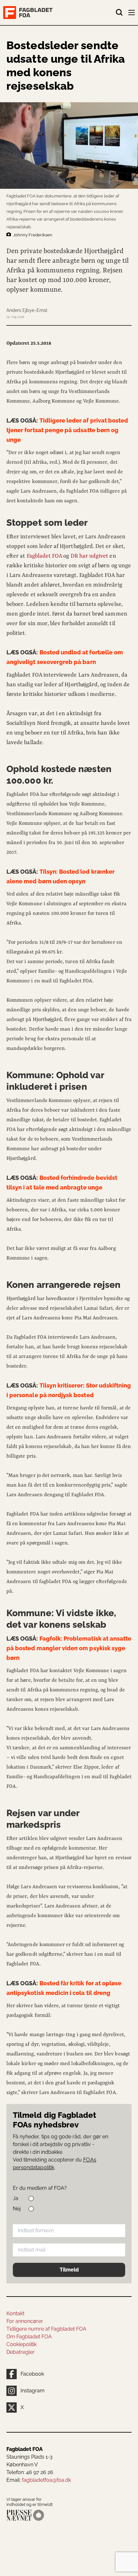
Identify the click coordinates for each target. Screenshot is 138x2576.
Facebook (32, 2374)
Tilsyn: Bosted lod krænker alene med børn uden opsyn (60, 876)
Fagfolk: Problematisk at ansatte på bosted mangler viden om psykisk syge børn (69, 1648)
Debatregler (21, 2352)
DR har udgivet (90, 556)
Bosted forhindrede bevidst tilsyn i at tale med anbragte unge (62, 1183)
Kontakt (15, 2313)
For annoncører (25, 2321)
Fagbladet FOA (44, 556)
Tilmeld (69, 2270)
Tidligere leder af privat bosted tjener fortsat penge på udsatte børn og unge (67, 430)
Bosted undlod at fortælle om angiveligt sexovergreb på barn (65, 657)
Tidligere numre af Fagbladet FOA (46, 2329)
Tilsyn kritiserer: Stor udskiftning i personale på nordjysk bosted (69, 1390)
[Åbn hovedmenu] (132, 14)
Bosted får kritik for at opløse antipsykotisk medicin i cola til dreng (64, 1988)
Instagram (33, 2391)
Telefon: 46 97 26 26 (30, 2472)
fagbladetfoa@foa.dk (46, 2480)
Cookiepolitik (22, 2344)
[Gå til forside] (59, 13)
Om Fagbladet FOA (29, 2337)
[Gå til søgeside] (119, 13)
